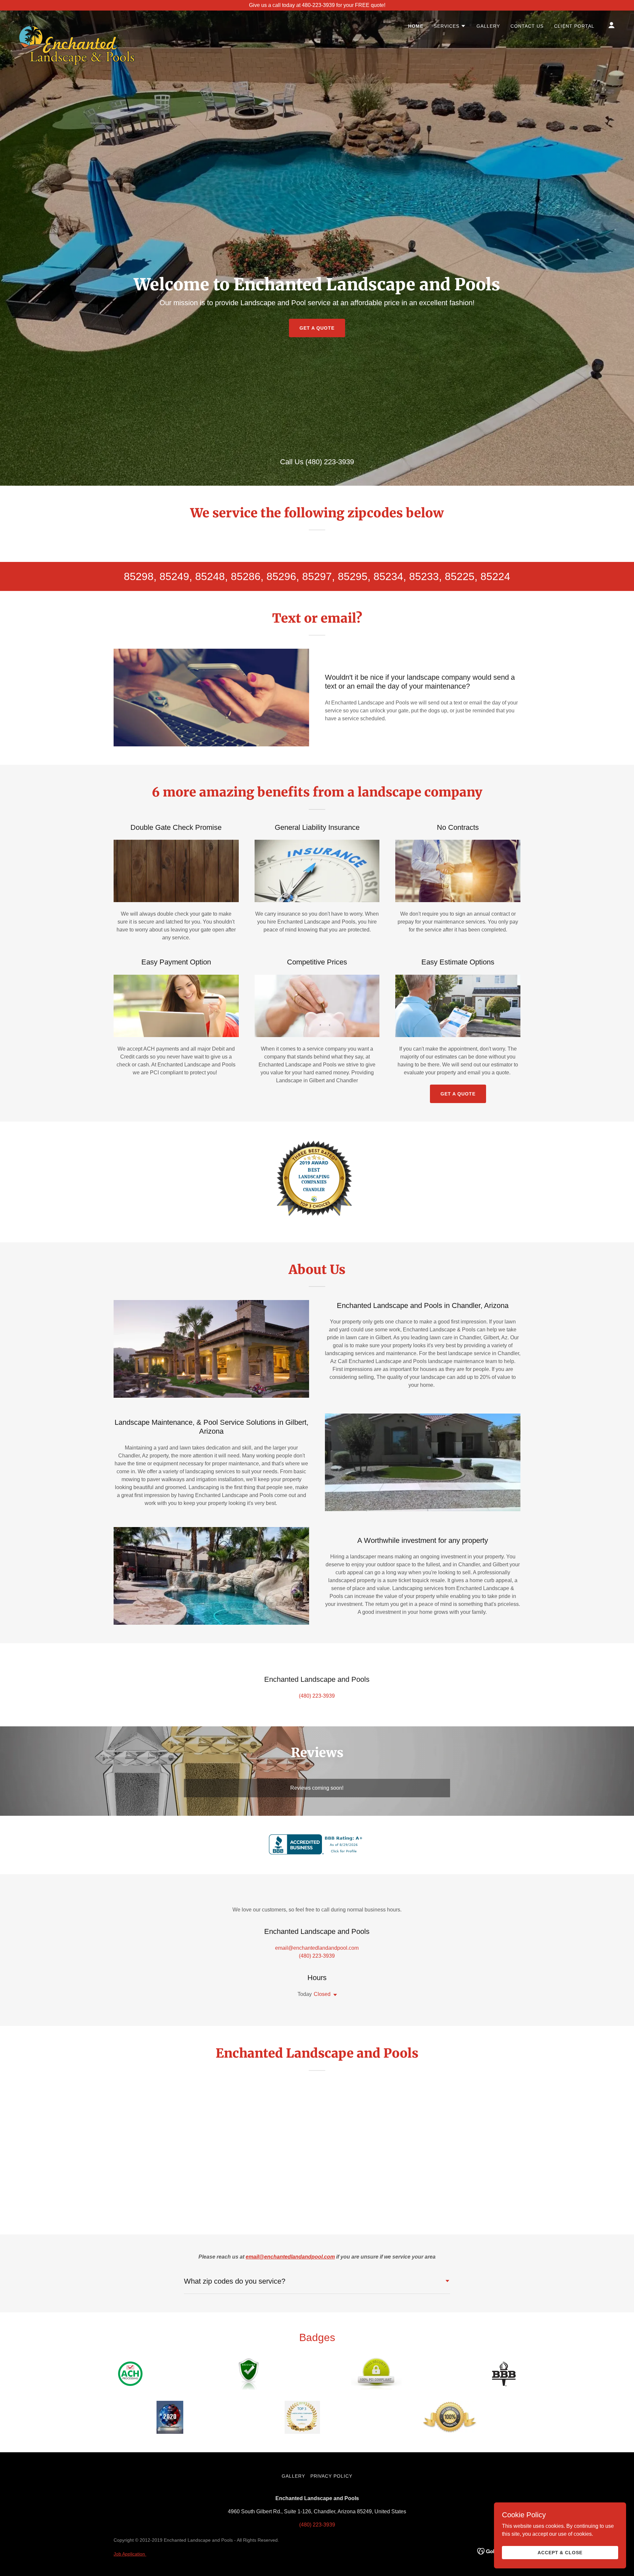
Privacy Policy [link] (332, 2476)
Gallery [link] (488, 26)
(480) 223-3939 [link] (330, 462)
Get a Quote (317, 328)
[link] (77, 24)
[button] (450, 26)
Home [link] (416, 26)
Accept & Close (560, 2552)
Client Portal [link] (574, 26)
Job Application (130, 2554)
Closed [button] (322, 1994)
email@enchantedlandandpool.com (290, 2257)
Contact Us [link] (527, 26)
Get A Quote (458, 1094)
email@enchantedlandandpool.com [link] (317, 1948)
